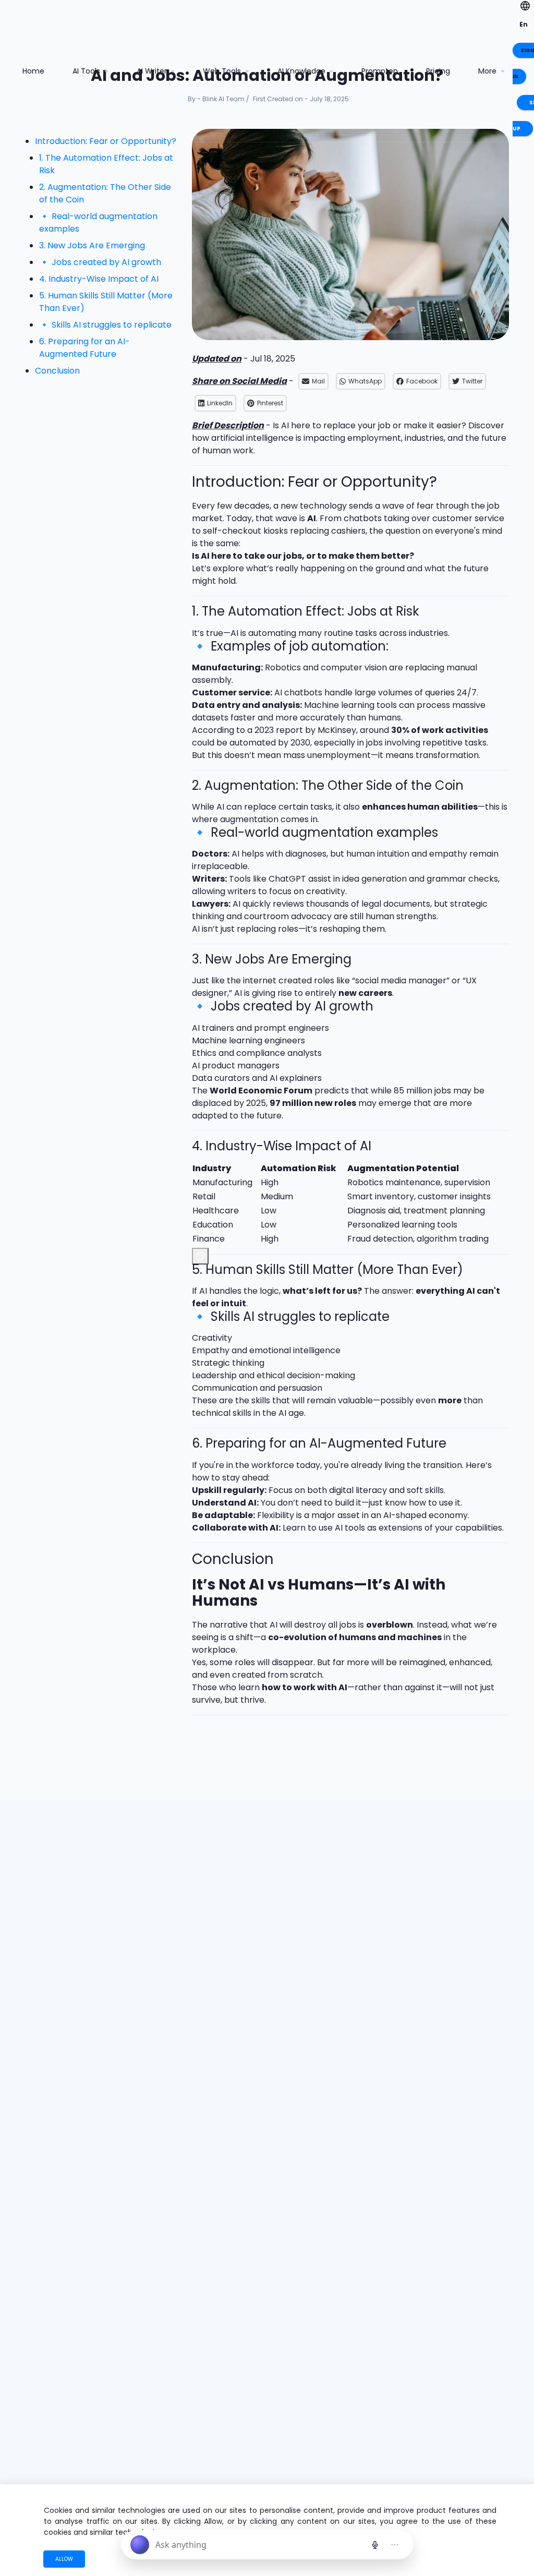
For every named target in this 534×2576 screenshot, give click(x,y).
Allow (64, 2559)
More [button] (488, 71)
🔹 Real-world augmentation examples (98, 222)
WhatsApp (365, 381)
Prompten (380, 71)
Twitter (472, 381)
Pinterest (270, 403)
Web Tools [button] (223, 71)
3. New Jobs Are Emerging (92, 245)
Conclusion (57, 371)
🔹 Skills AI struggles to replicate (105, 325)
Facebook (422, 381)
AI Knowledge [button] (302, 71)
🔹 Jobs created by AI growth (100, 262)
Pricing (438, 71)
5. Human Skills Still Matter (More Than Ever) (106, 302)
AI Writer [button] (153, 71)
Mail (318, 381)
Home (37, 71)
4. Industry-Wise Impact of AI (99, 279)
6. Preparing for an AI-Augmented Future (84, 348)
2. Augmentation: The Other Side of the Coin (105, 193)
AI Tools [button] (87, 71)
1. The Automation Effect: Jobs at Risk (106, 164)
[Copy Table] (200, 1256)
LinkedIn (220, 403)
